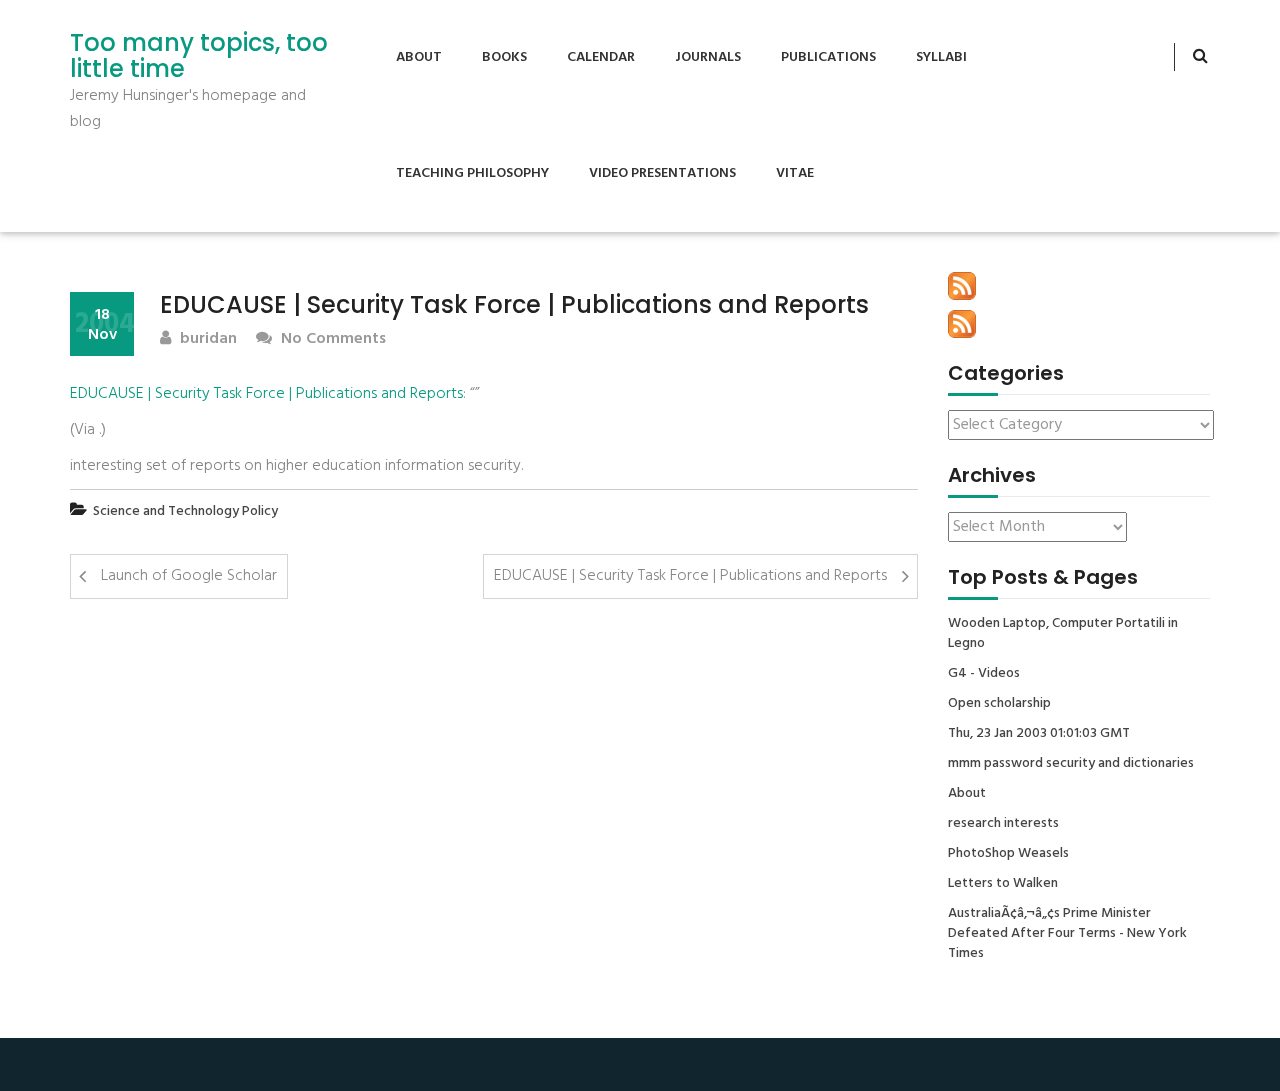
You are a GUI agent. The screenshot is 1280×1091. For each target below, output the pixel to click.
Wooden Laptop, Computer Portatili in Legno (1063, 634)
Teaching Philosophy (472, 173)
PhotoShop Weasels (1008, 854)
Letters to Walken (1003, 884)
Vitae (795, 173)
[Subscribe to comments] (962, 324)
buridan (206, 339)
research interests (1003, 824)
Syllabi (941, 57)
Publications (828, 57)
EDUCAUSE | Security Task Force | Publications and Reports (266, 394)
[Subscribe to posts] (962, 286)
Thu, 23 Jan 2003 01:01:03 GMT (1039, 734)
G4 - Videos (984, 674)
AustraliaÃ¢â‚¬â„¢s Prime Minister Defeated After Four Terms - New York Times (1067, 934)
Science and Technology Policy (185, 511)
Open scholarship (999, 704)
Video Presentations (662, 173)
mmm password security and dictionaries (1071, 764)
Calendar (601, 57)
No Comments (331, 339)
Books (504, 57)
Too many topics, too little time (199, 56)
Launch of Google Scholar (189, 576)
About (419, 57)
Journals (708, 57)
